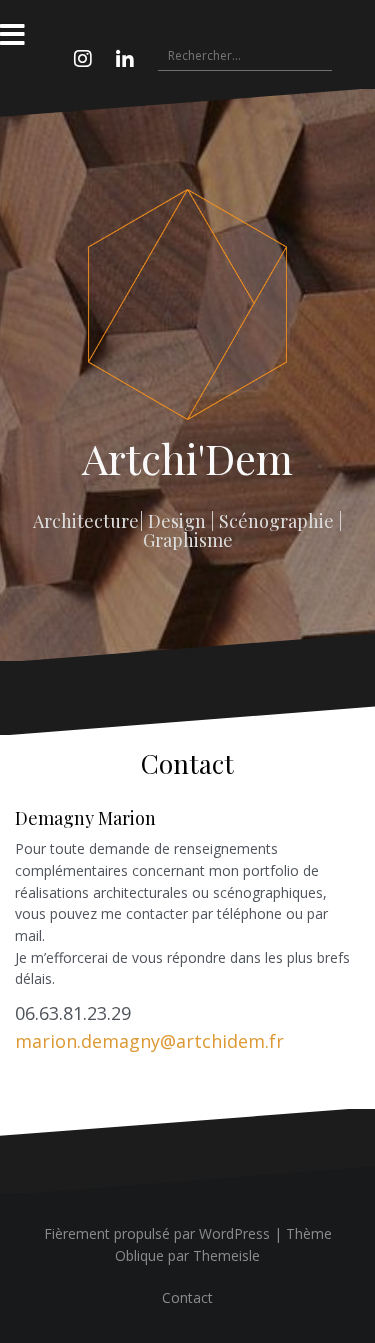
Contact (187, 1297)
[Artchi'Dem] (188, 310)
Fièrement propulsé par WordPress (157, 1233)
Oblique (139, 1255)
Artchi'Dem (187, 458)
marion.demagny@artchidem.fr (149, 1041)
